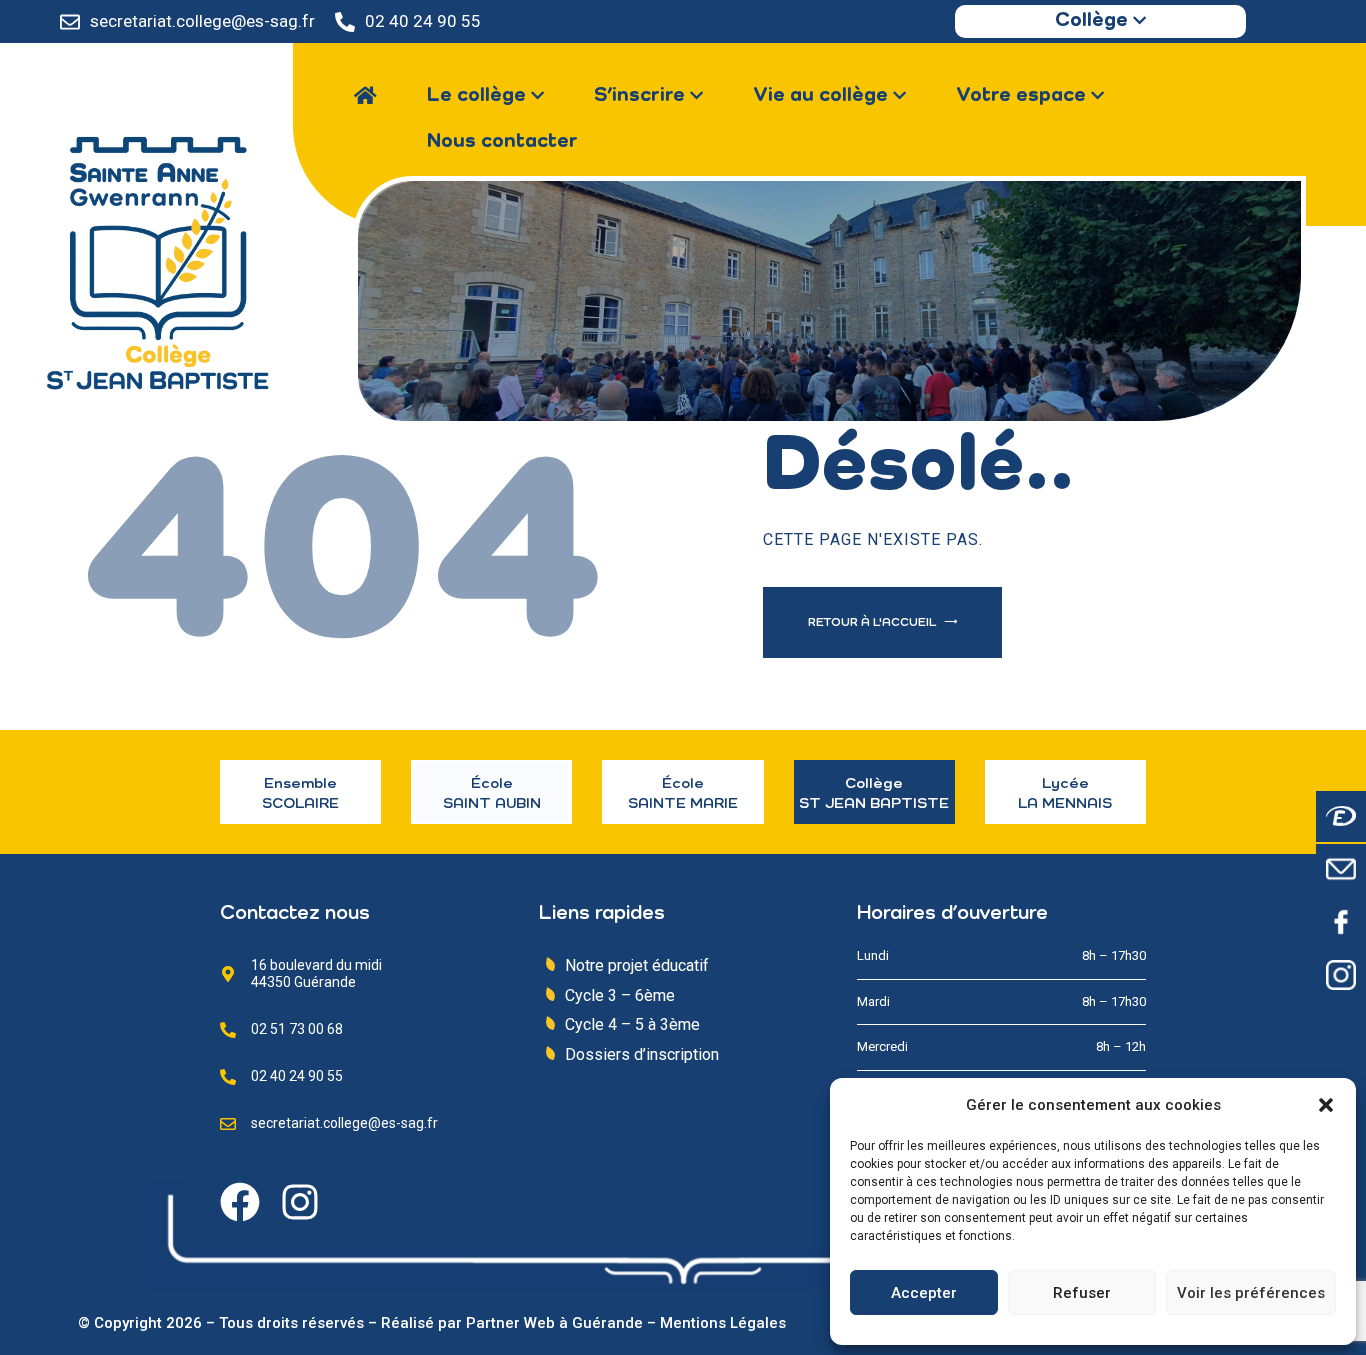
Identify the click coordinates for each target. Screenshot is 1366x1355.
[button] (1326, 1105)
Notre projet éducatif (637, 965)
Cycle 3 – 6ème (620, 995)
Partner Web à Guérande (554, 1323)
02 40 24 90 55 (423, 21)
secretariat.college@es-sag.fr (202, 21)
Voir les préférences (1251, 1293)
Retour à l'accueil (873, 623)
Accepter (924, 1293)
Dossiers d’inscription (642, 1054)
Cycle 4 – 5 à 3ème (632, 1024)
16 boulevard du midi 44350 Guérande (316, 973)
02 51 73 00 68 (297, 1029)
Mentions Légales (723, 1323)
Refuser (1082, 1293)
